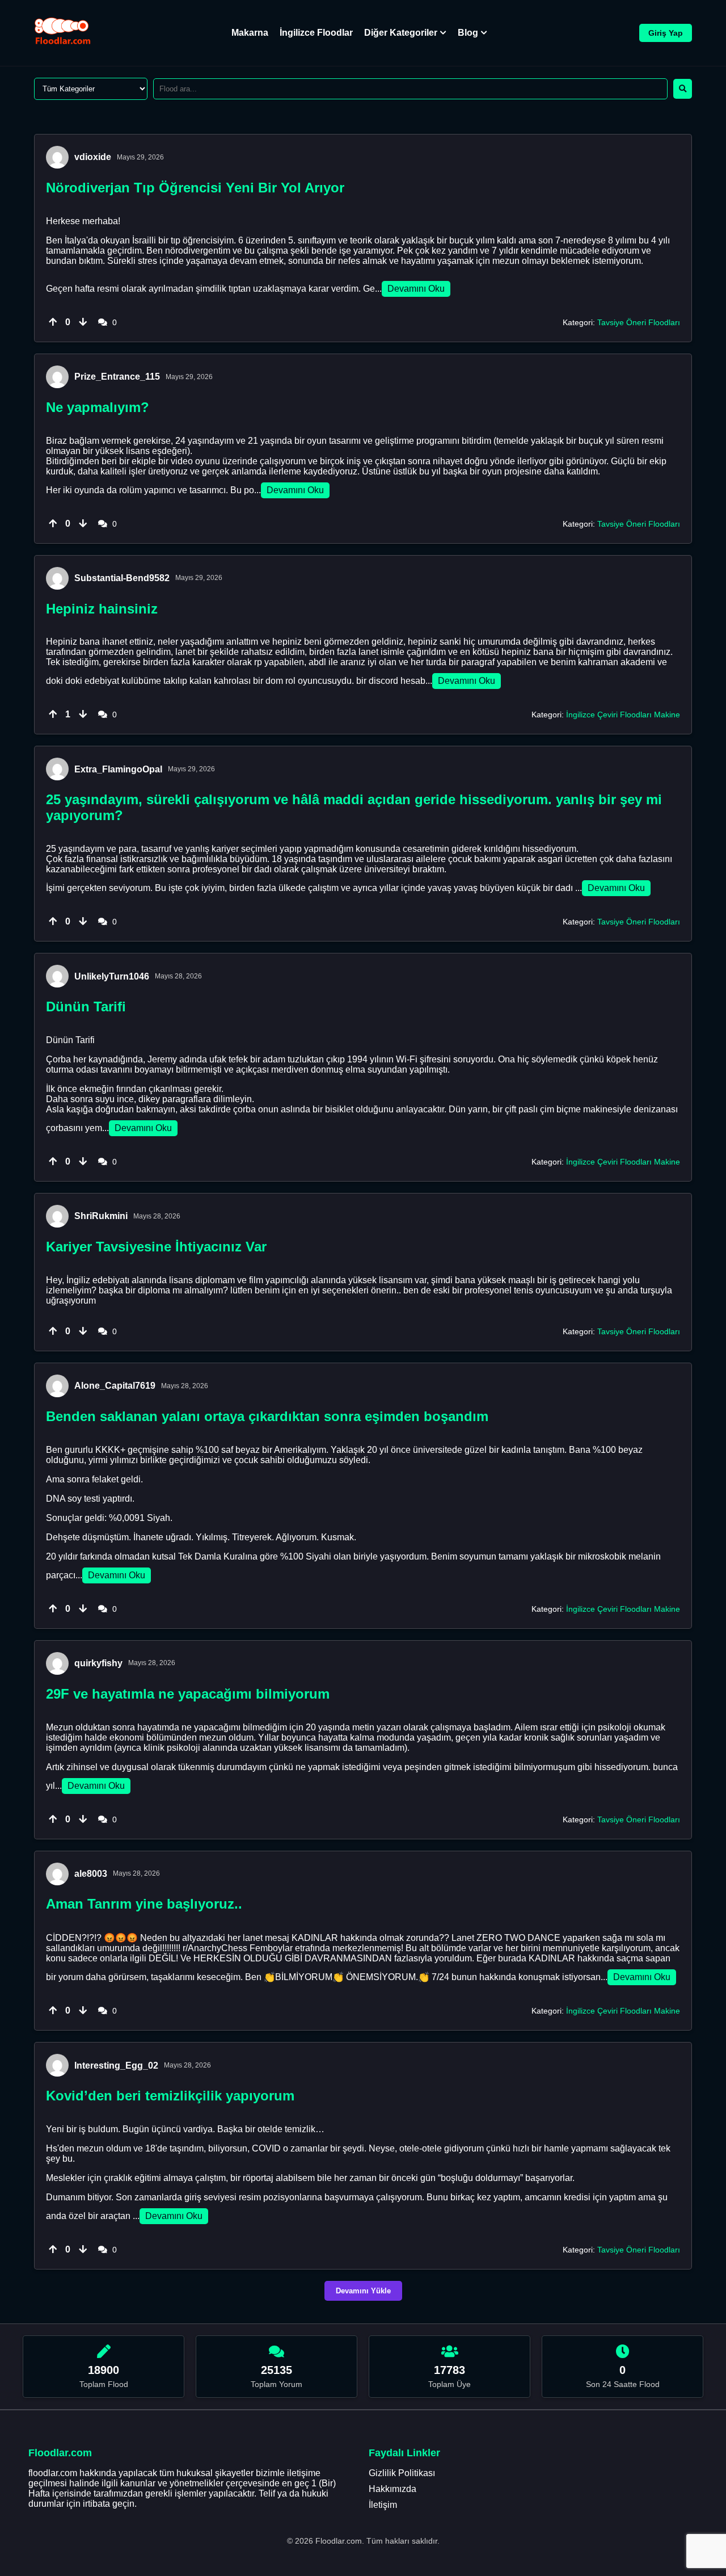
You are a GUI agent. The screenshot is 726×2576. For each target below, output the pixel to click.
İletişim (383, 2505)
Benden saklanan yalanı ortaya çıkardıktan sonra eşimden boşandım (267, 1416)
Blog (468, 33)
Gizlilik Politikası (402, 2473)
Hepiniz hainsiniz (102, 609)
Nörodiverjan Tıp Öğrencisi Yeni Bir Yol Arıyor (195, 188)
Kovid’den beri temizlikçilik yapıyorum (170, 2096)
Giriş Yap (666, 33)
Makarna (250, 33)
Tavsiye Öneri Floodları (639, 322)
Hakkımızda (392, 2489)
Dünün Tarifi (86, 1007)
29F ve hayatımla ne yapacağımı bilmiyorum (188, 1694)
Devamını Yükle (363, 2291)
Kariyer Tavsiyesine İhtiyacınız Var (156, 1247)
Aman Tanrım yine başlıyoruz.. (144, 1904)
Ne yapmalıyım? (98, 407)
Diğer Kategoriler (401, 33)
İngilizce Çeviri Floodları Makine (623, 715)
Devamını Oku (416, 289)
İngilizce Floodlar (316, 33)
